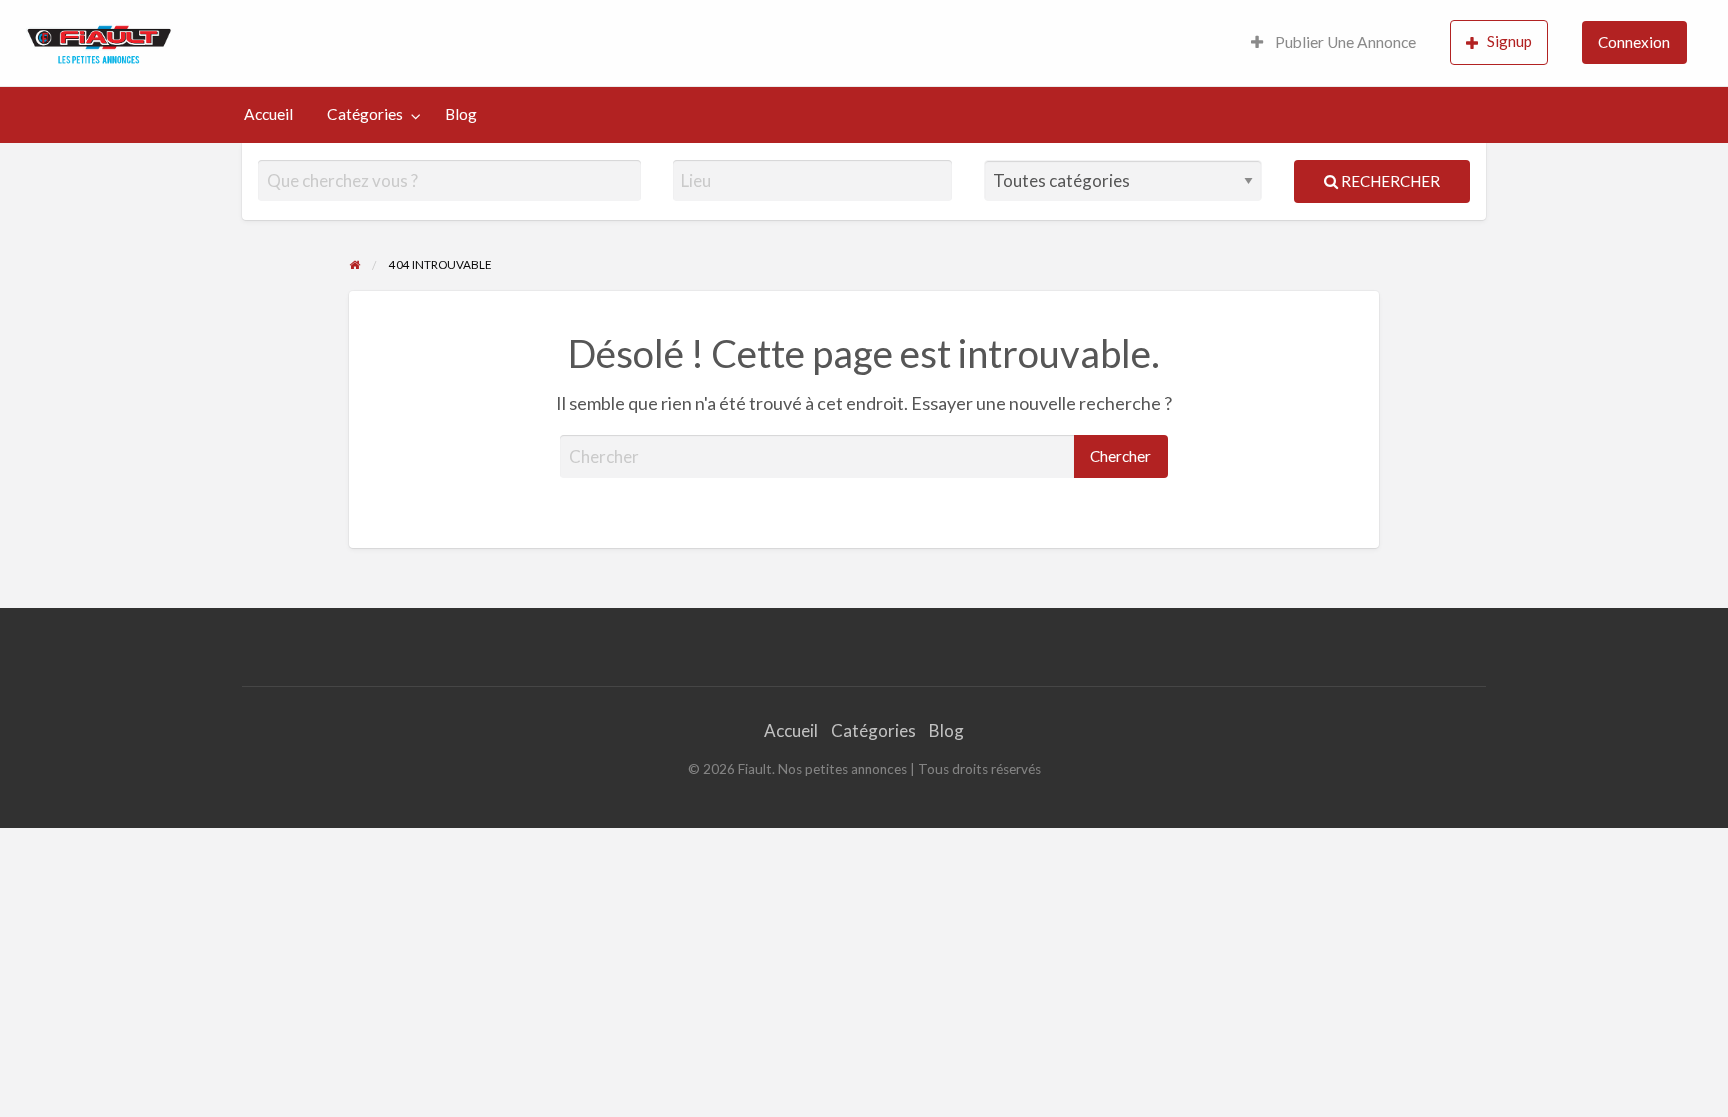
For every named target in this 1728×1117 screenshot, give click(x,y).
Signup (1509, 41)
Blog (461, 114)
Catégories (365, 114)
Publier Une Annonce (1344, 42)
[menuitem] (1333, 43)
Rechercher (1389, 181)
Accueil (268, 114)
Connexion (1634, 42)
